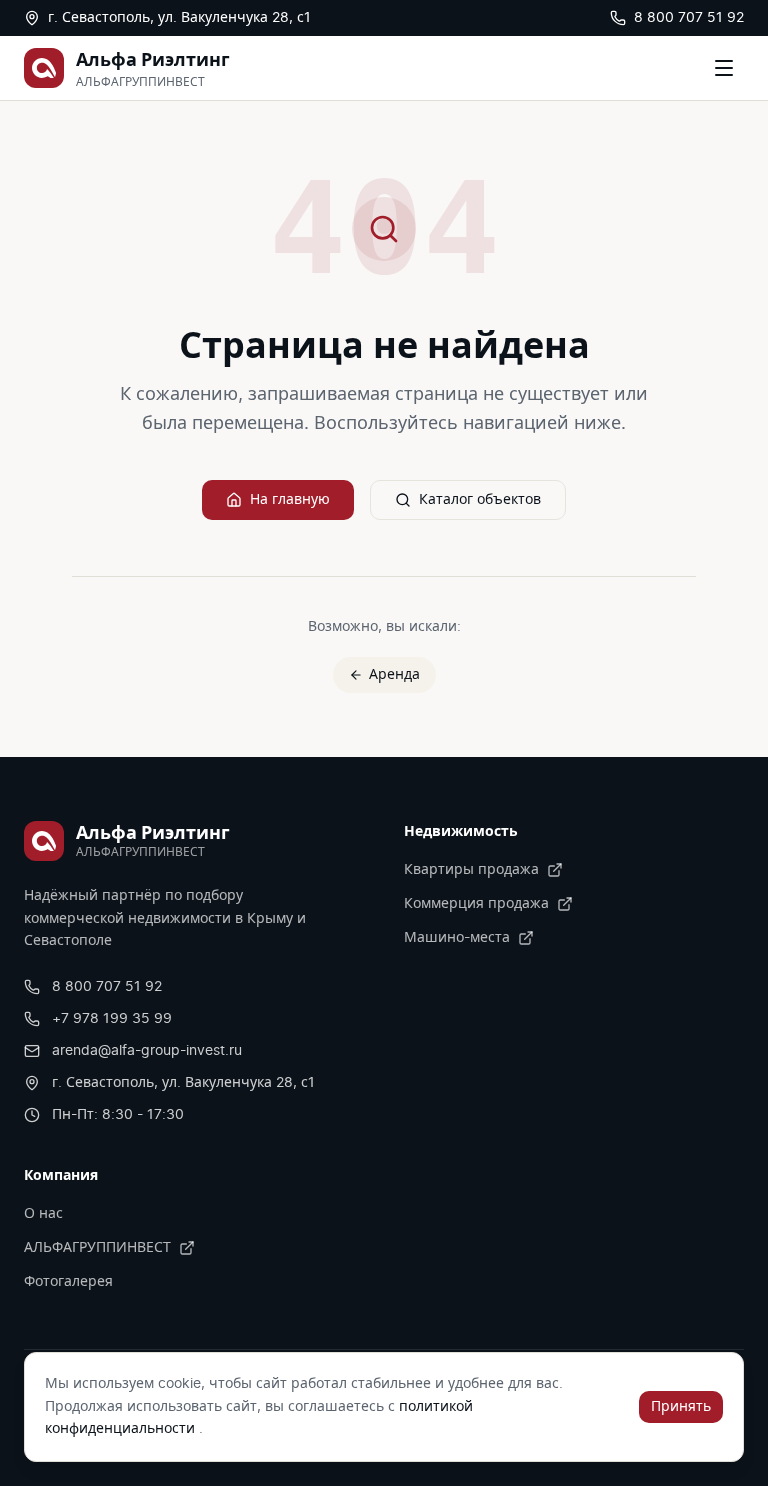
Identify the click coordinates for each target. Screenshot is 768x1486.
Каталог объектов (480, 500)
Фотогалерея (68, 1282)
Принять (681, 1407)
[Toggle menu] (724, 68)
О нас (43, 1214)
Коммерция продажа (476, 904)
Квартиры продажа (471, 870)
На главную (290, 500)
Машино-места (457, 938)
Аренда (394, 675)
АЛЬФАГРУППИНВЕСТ (97, 1248)
